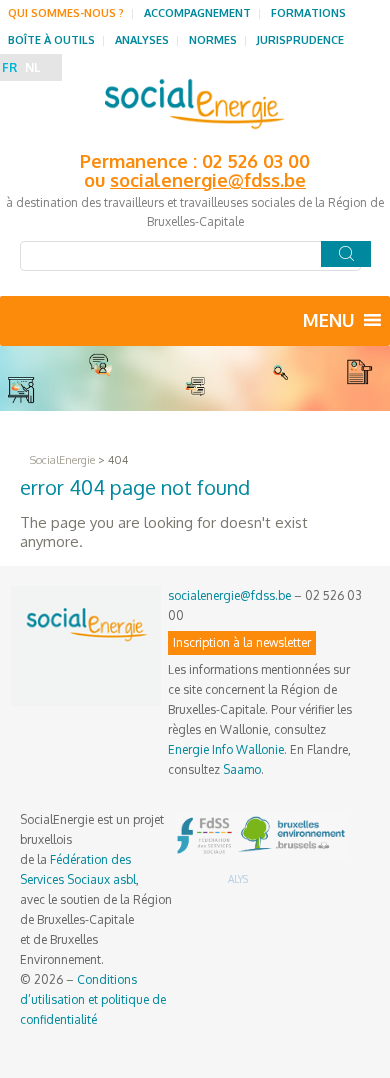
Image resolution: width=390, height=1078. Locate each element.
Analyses (142, 40)
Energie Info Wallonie (226, 749)
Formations (308, 13)
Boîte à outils (51, 40)
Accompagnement (197, 13)
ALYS (238, 879)
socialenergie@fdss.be (208, 180)
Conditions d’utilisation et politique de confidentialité (93, 999)
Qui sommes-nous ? (66, 13)
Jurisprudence (300, 40)
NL (32, 67)
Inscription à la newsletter (242, 642)
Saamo (242, 769)
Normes (213, 40)
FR (9, 67)
